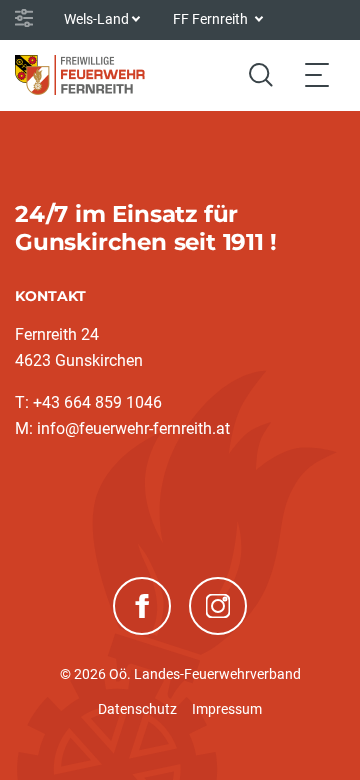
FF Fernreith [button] (212, 19)
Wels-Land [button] (96, 19)
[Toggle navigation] (317, 74)
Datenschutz (137, 709)
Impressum (227, 709)
